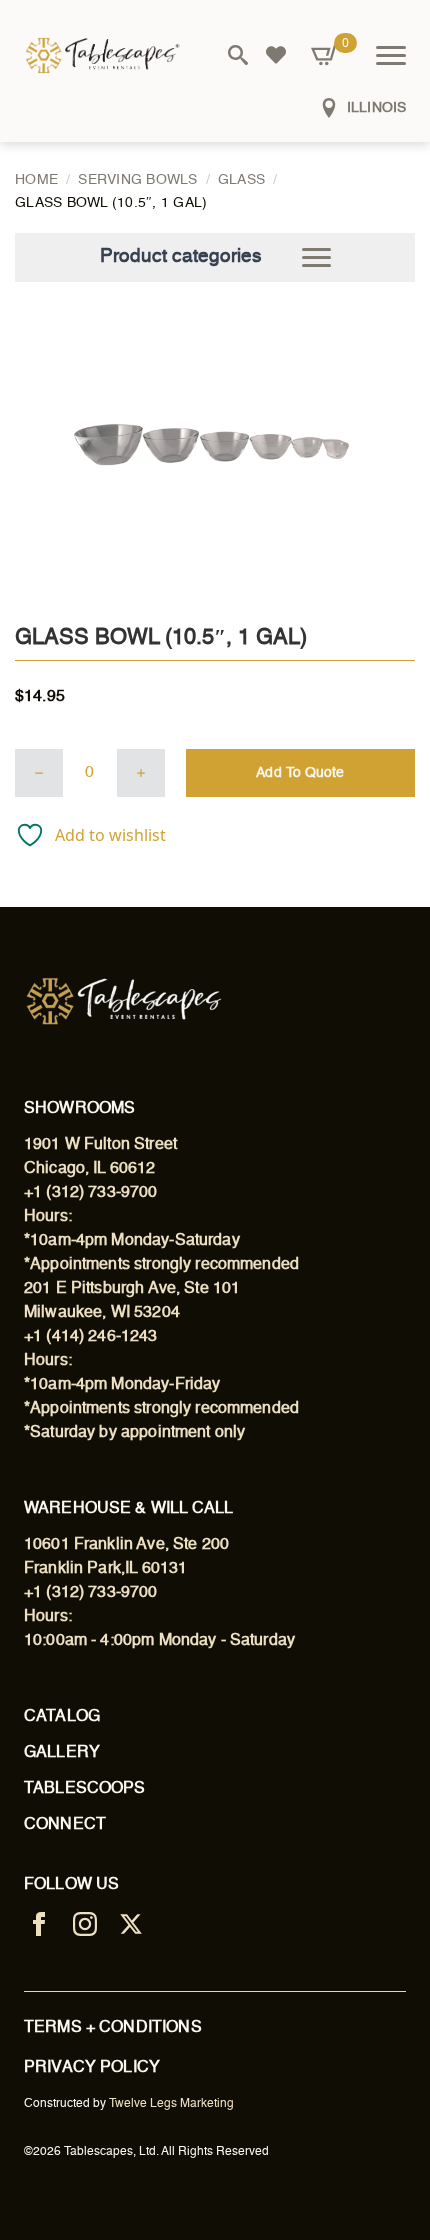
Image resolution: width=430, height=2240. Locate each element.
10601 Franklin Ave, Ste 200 (126, 1545)
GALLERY (62, 1753)
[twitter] (131, 1924)
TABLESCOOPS (85, 1789)
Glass (241, 180)
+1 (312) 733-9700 (91, 1193)
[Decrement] (39, 773)
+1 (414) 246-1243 (91, 1337)
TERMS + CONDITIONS (113, 2028)
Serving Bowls (137, 180)
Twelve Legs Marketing (171, 2104)
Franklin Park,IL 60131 (105, 1569)
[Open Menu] (391, 55)
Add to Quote (300, 773)
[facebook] (39, 1924)
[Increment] (141, 773)
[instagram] (85, 1924)
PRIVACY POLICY (92, 2068)
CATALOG (62, 1717)
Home (36, 180)
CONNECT (65, 1825)
